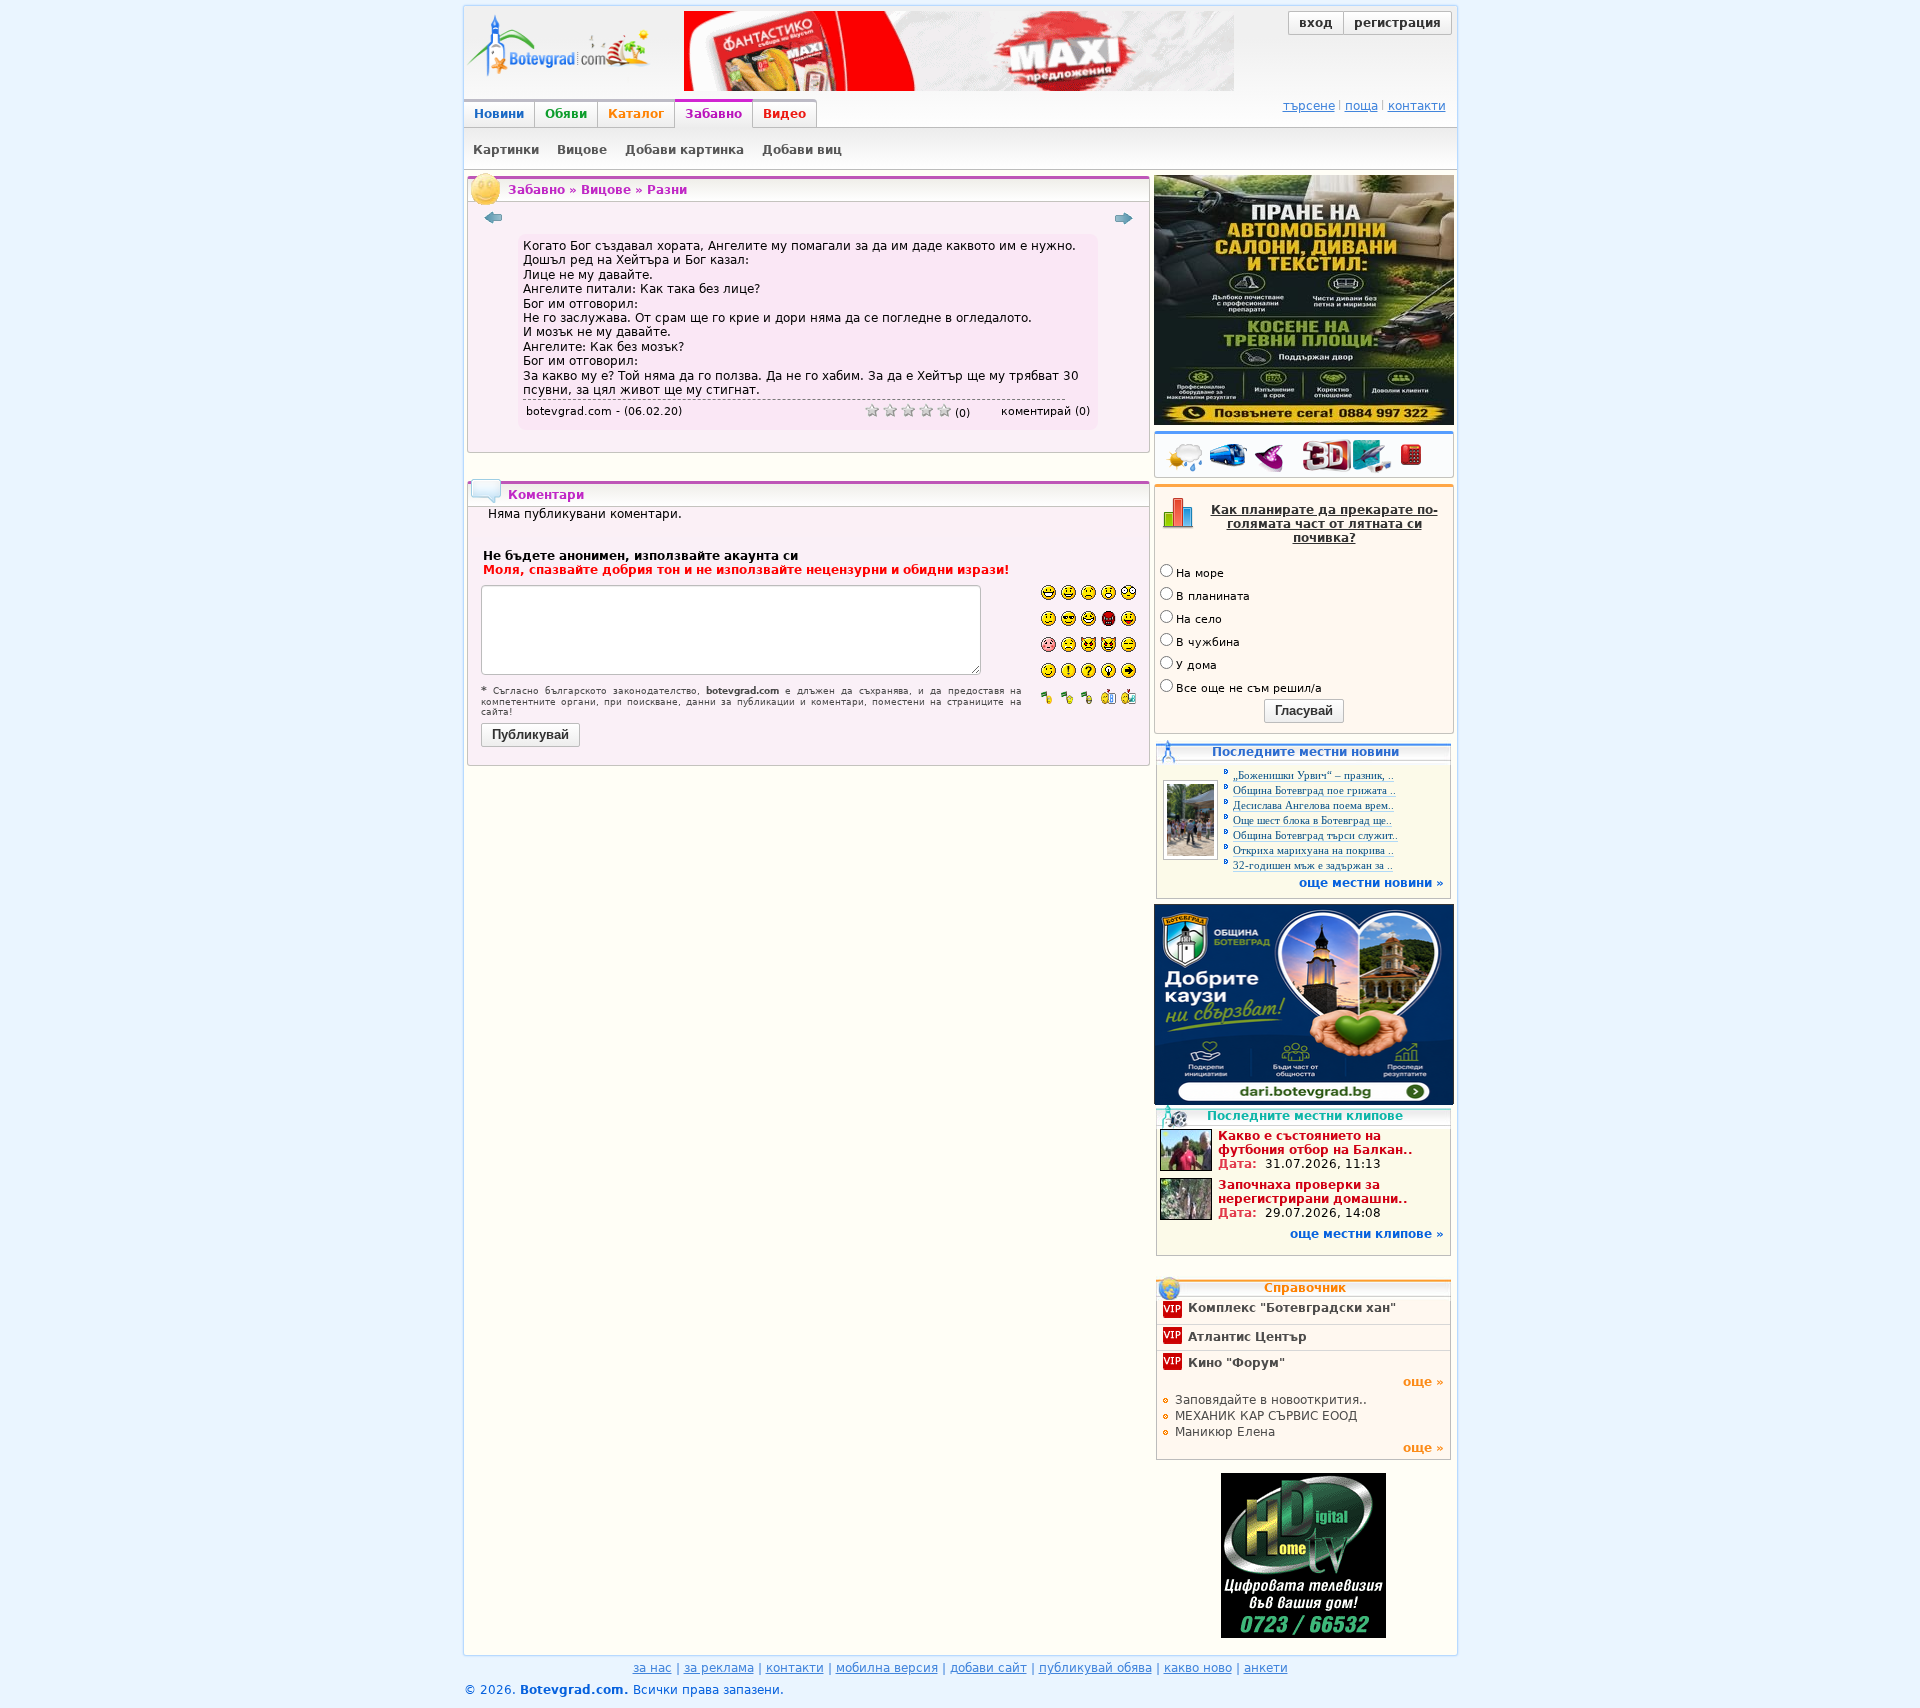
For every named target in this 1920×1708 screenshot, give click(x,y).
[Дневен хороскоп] (1274, 459)
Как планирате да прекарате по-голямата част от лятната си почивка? (1324, 524)
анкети (1266, 1668)
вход (1316, 23)
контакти (1417, 106)
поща (1361, 106)
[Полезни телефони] (1421, 459)
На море (1200, 573)
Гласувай (1304, 710)
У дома (1196, 665)
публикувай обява (1095, 1668)
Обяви (566, 114)
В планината (1213, 596)
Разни (667, 190)
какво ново (1198, 1668)
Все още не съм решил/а (1249, 688)
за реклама (719, 1668)
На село (1199, 619)
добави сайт (988, 1668)
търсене (1309, 106)
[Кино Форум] (1347, 456)
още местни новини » (1371, 883)
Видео (784, 114)
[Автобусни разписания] (1230, 459)
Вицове (606, 190)
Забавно (713, 114)
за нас (652, 1668)
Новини (499, 114)
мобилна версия (887, 1668)
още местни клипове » (1367, 1234)
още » (1423, 1382)
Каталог (636, 114)
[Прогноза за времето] (1186, 459)
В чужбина (1208, 642)
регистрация (1397, 23)
